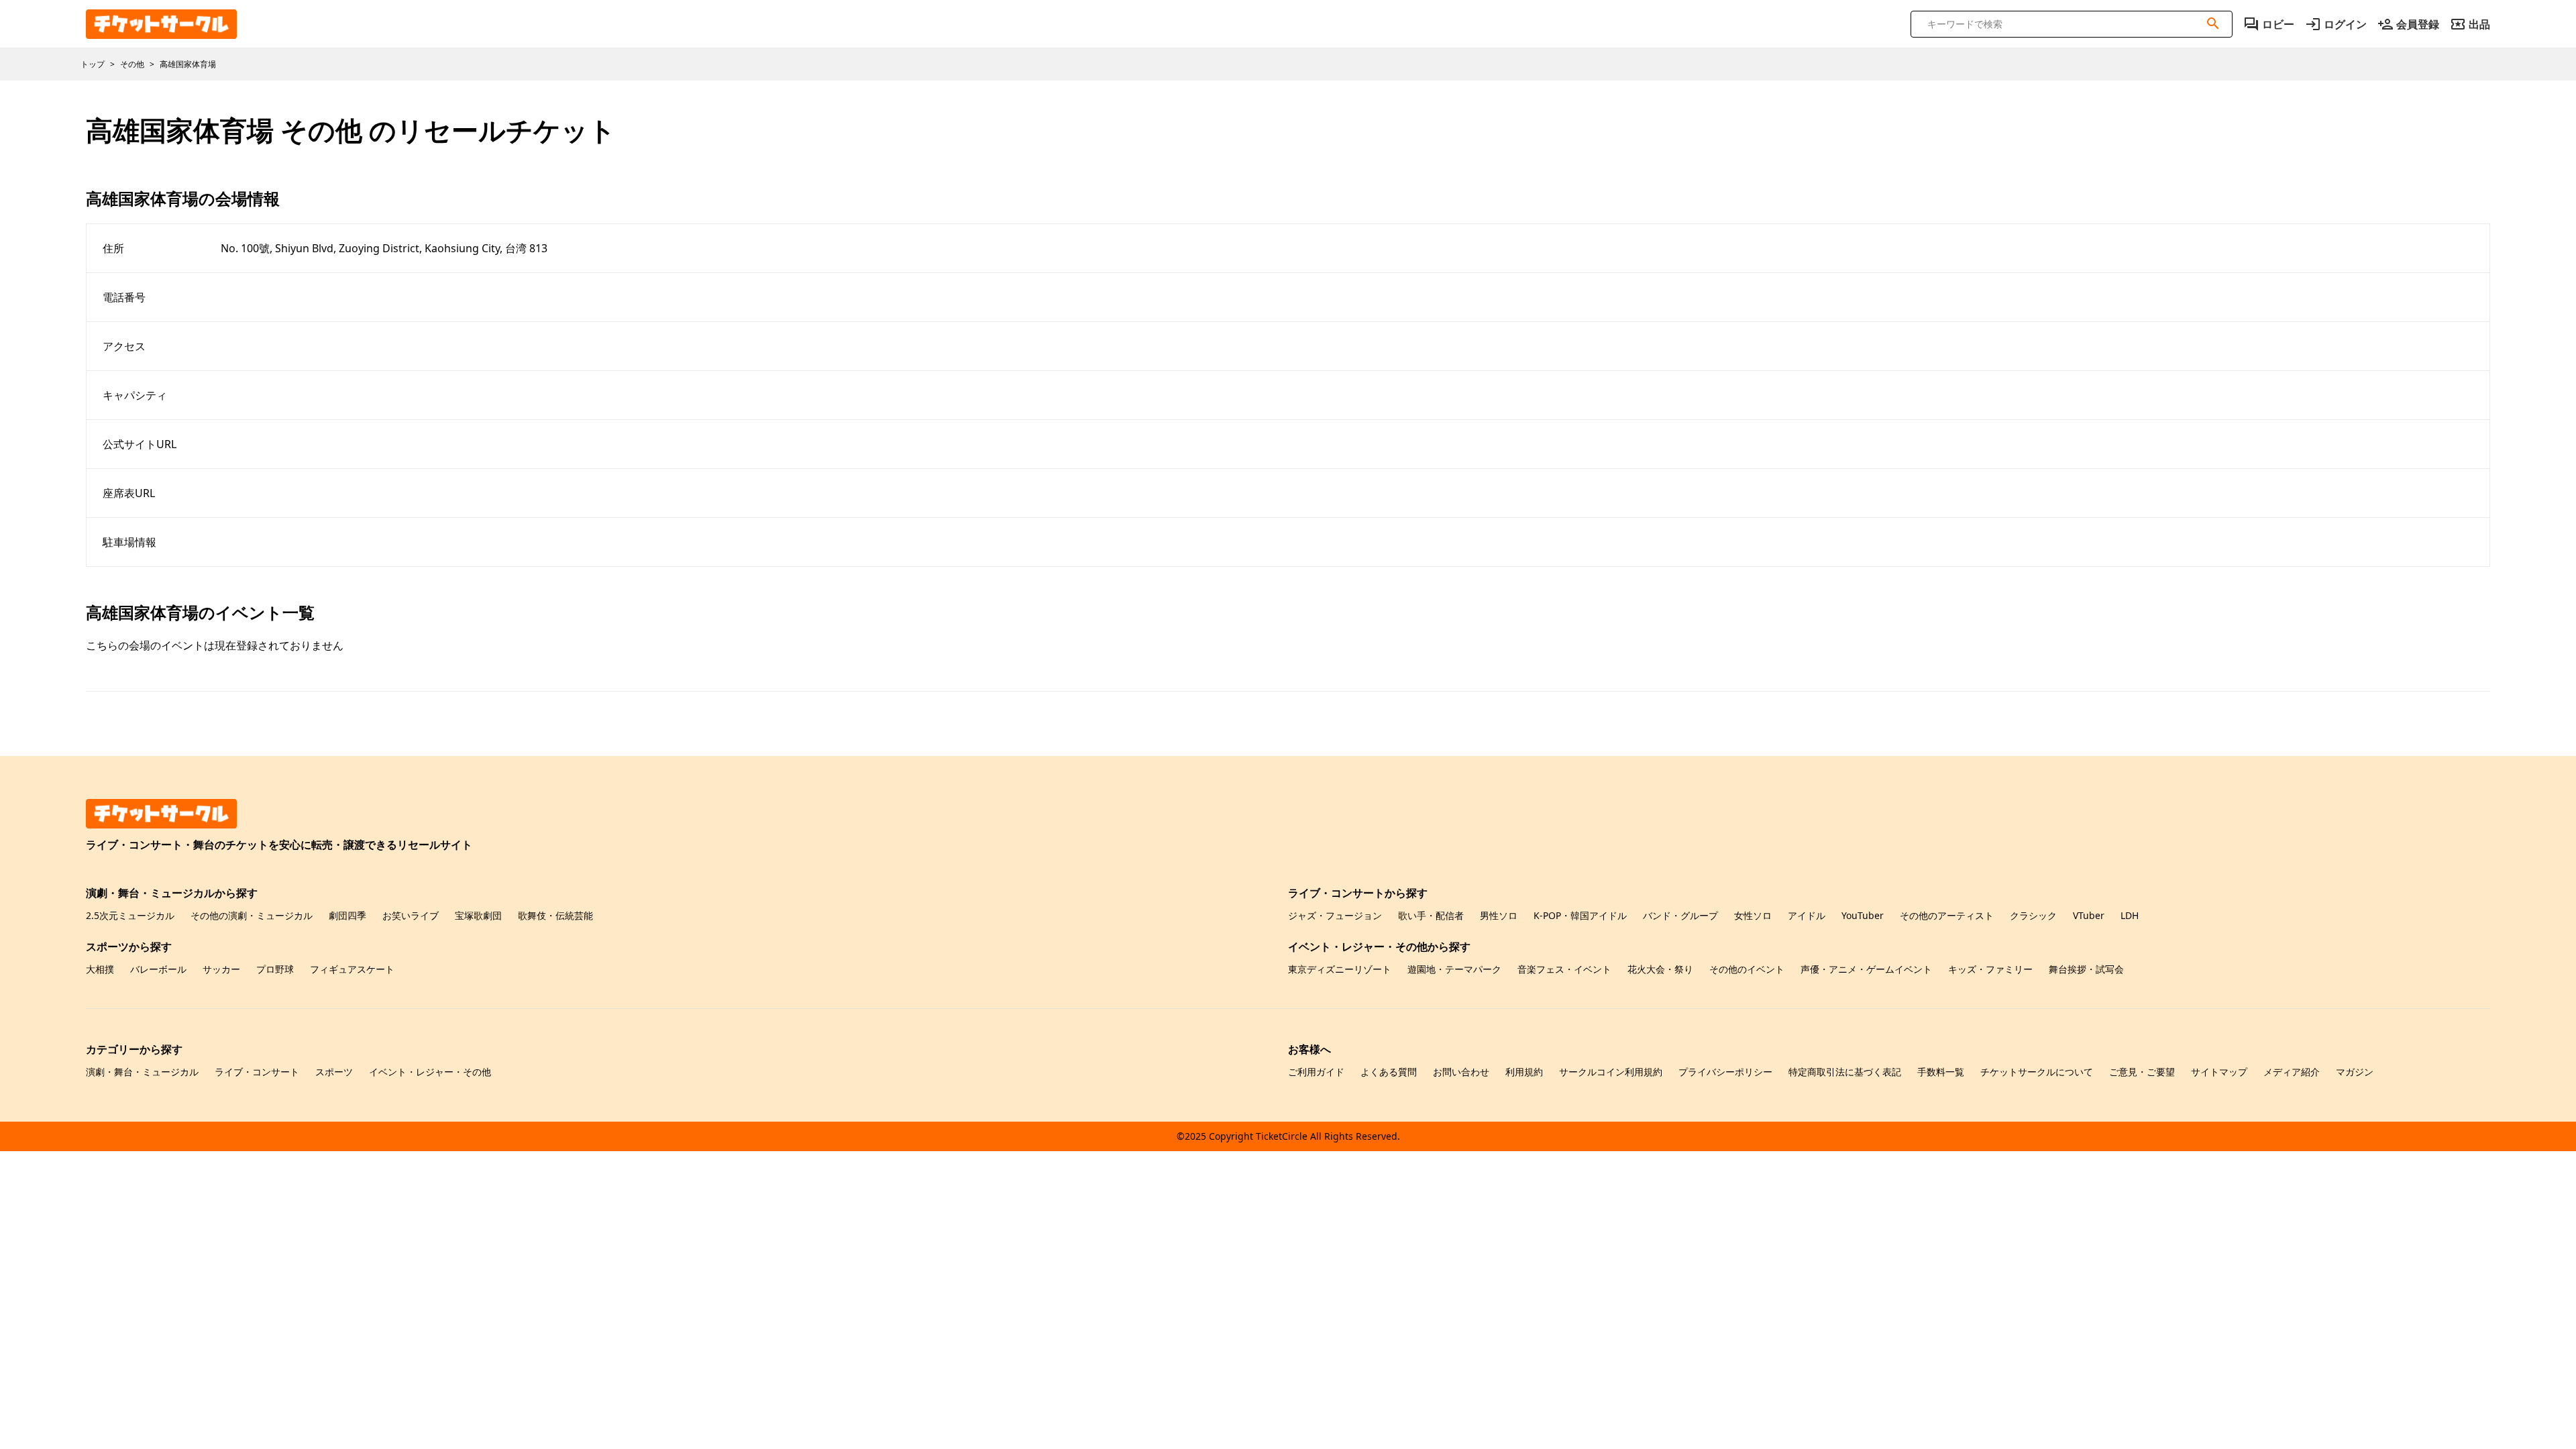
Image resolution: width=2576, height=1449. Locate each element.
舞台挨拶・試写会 (2086, 969)
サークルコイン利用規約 (1611, 1072)
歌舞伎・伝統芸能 (555, 915)
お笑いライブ (411, 915)
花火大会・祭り (1660, 969)
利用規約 (1524, 1072)
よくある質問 (1389, 1072)
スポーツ (334, 1072)
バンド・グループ (1680, 915)
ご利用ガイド (1316, 1072)
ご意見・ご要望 (2142, 1072)
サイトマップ (2219, 1072)
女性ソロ (1753, 915)
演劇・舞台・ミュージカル (142, 1072)
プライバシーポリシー (1725, 1072)
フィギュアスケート (352, 969)
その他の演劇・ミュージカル (252, 915)
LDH (2130, 915)
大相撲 (100, 969)
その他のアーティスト (1947, 915)
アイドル (1807, 915)
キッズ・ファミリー (1990, 969)
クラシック (2033, 915)
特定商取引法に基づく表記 (1845, 1072)
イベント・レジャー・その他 (430, 1072)
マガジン (2355, 1072)
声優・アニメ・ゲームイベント (1866, 969)
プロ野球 (275, 969)
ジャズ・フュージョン (1335, 915)
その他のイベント (1747, 969)
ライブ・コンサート (257, 1072)
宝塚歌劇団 (478, 915)
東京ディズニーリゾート (1340, 969)
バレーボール (158, 969)
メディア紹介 (2292, 1072)
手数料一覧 (1941, 1072)
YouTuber (1863, 915)
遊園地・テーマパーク (1454, 969)
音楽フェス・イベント (1564, 969)
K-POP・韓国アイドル (1580, 915)
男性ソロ (1499, 915)
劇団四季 (347, 915)
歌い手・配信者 (1431, 915)
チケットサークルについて (2037, 1072)
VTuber (2089, 915)
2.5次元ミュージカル (130, 915)
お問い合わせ (1461, 1072)
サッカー (221, 969)
